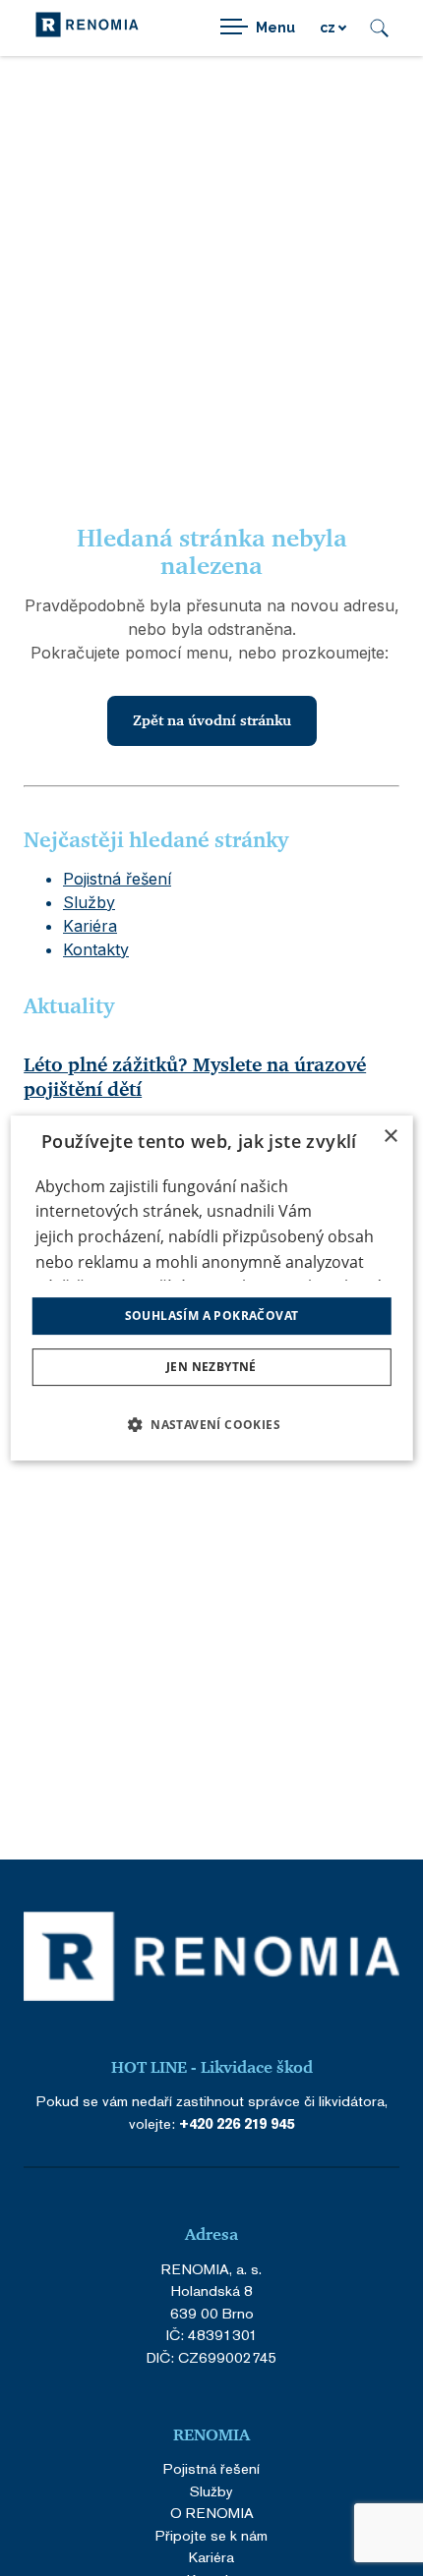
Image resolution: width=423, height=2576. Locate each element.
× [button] (390, 1137)
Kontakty (96, 949)
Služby (89, 902)
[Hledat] (379, 28)
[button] (211, 1424)
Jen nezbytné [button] (211, 1367)
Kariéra (90, 926)
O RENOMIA (212, 2513)
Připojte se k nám (211, 2535)
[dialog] (212, 1288)
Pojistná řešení (117, 879)
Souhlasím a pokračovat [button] (212, 1316)
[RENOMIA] (87, 28)
